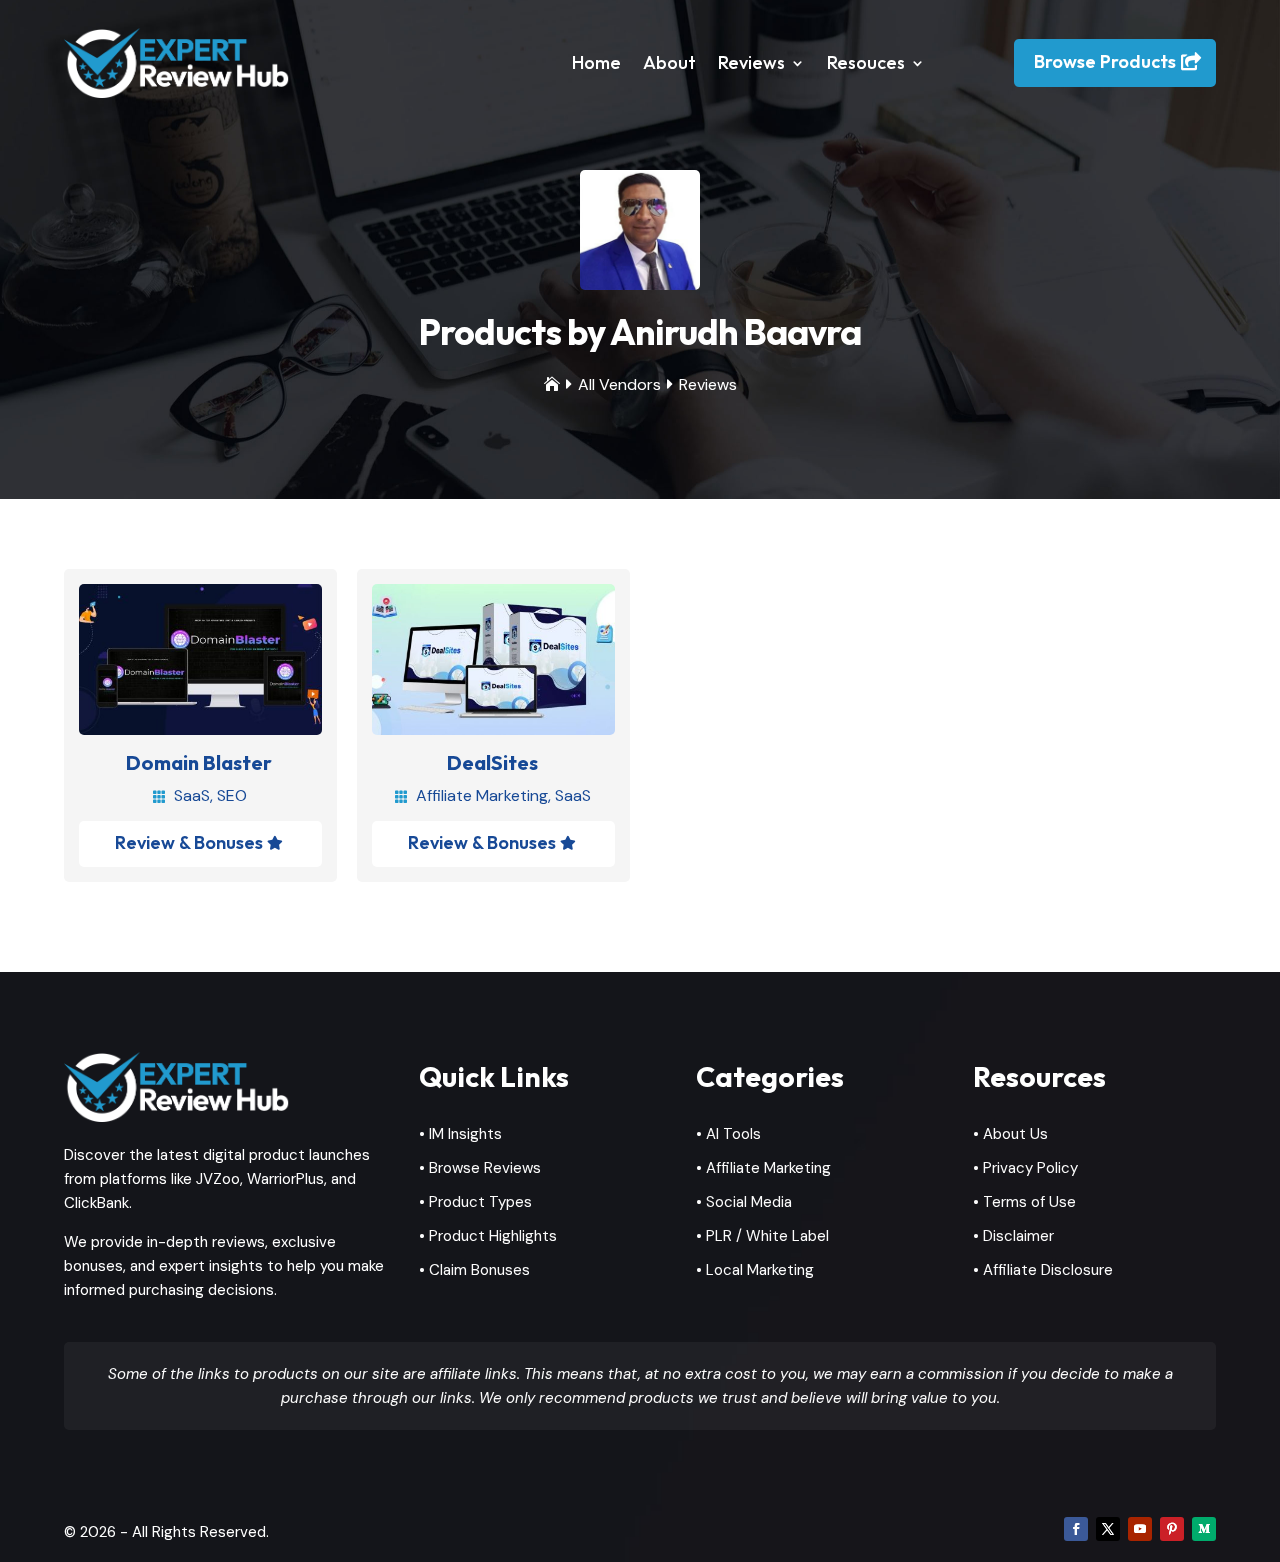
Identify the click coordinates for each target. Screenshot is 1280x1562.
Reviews (751, 62)
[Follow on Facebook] (1076, 1529)
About (669, 62)
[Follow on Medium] (1204, 1529)
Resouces (866, 62)
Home (596, 62)
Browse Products (1105, 61)
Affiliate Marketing (482, 795)
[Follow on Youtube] (1140, 1529)
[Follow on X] (1108, 1529)
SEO (232, 795)
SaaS (192, 795)
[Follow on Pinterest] (1172, 1529)
